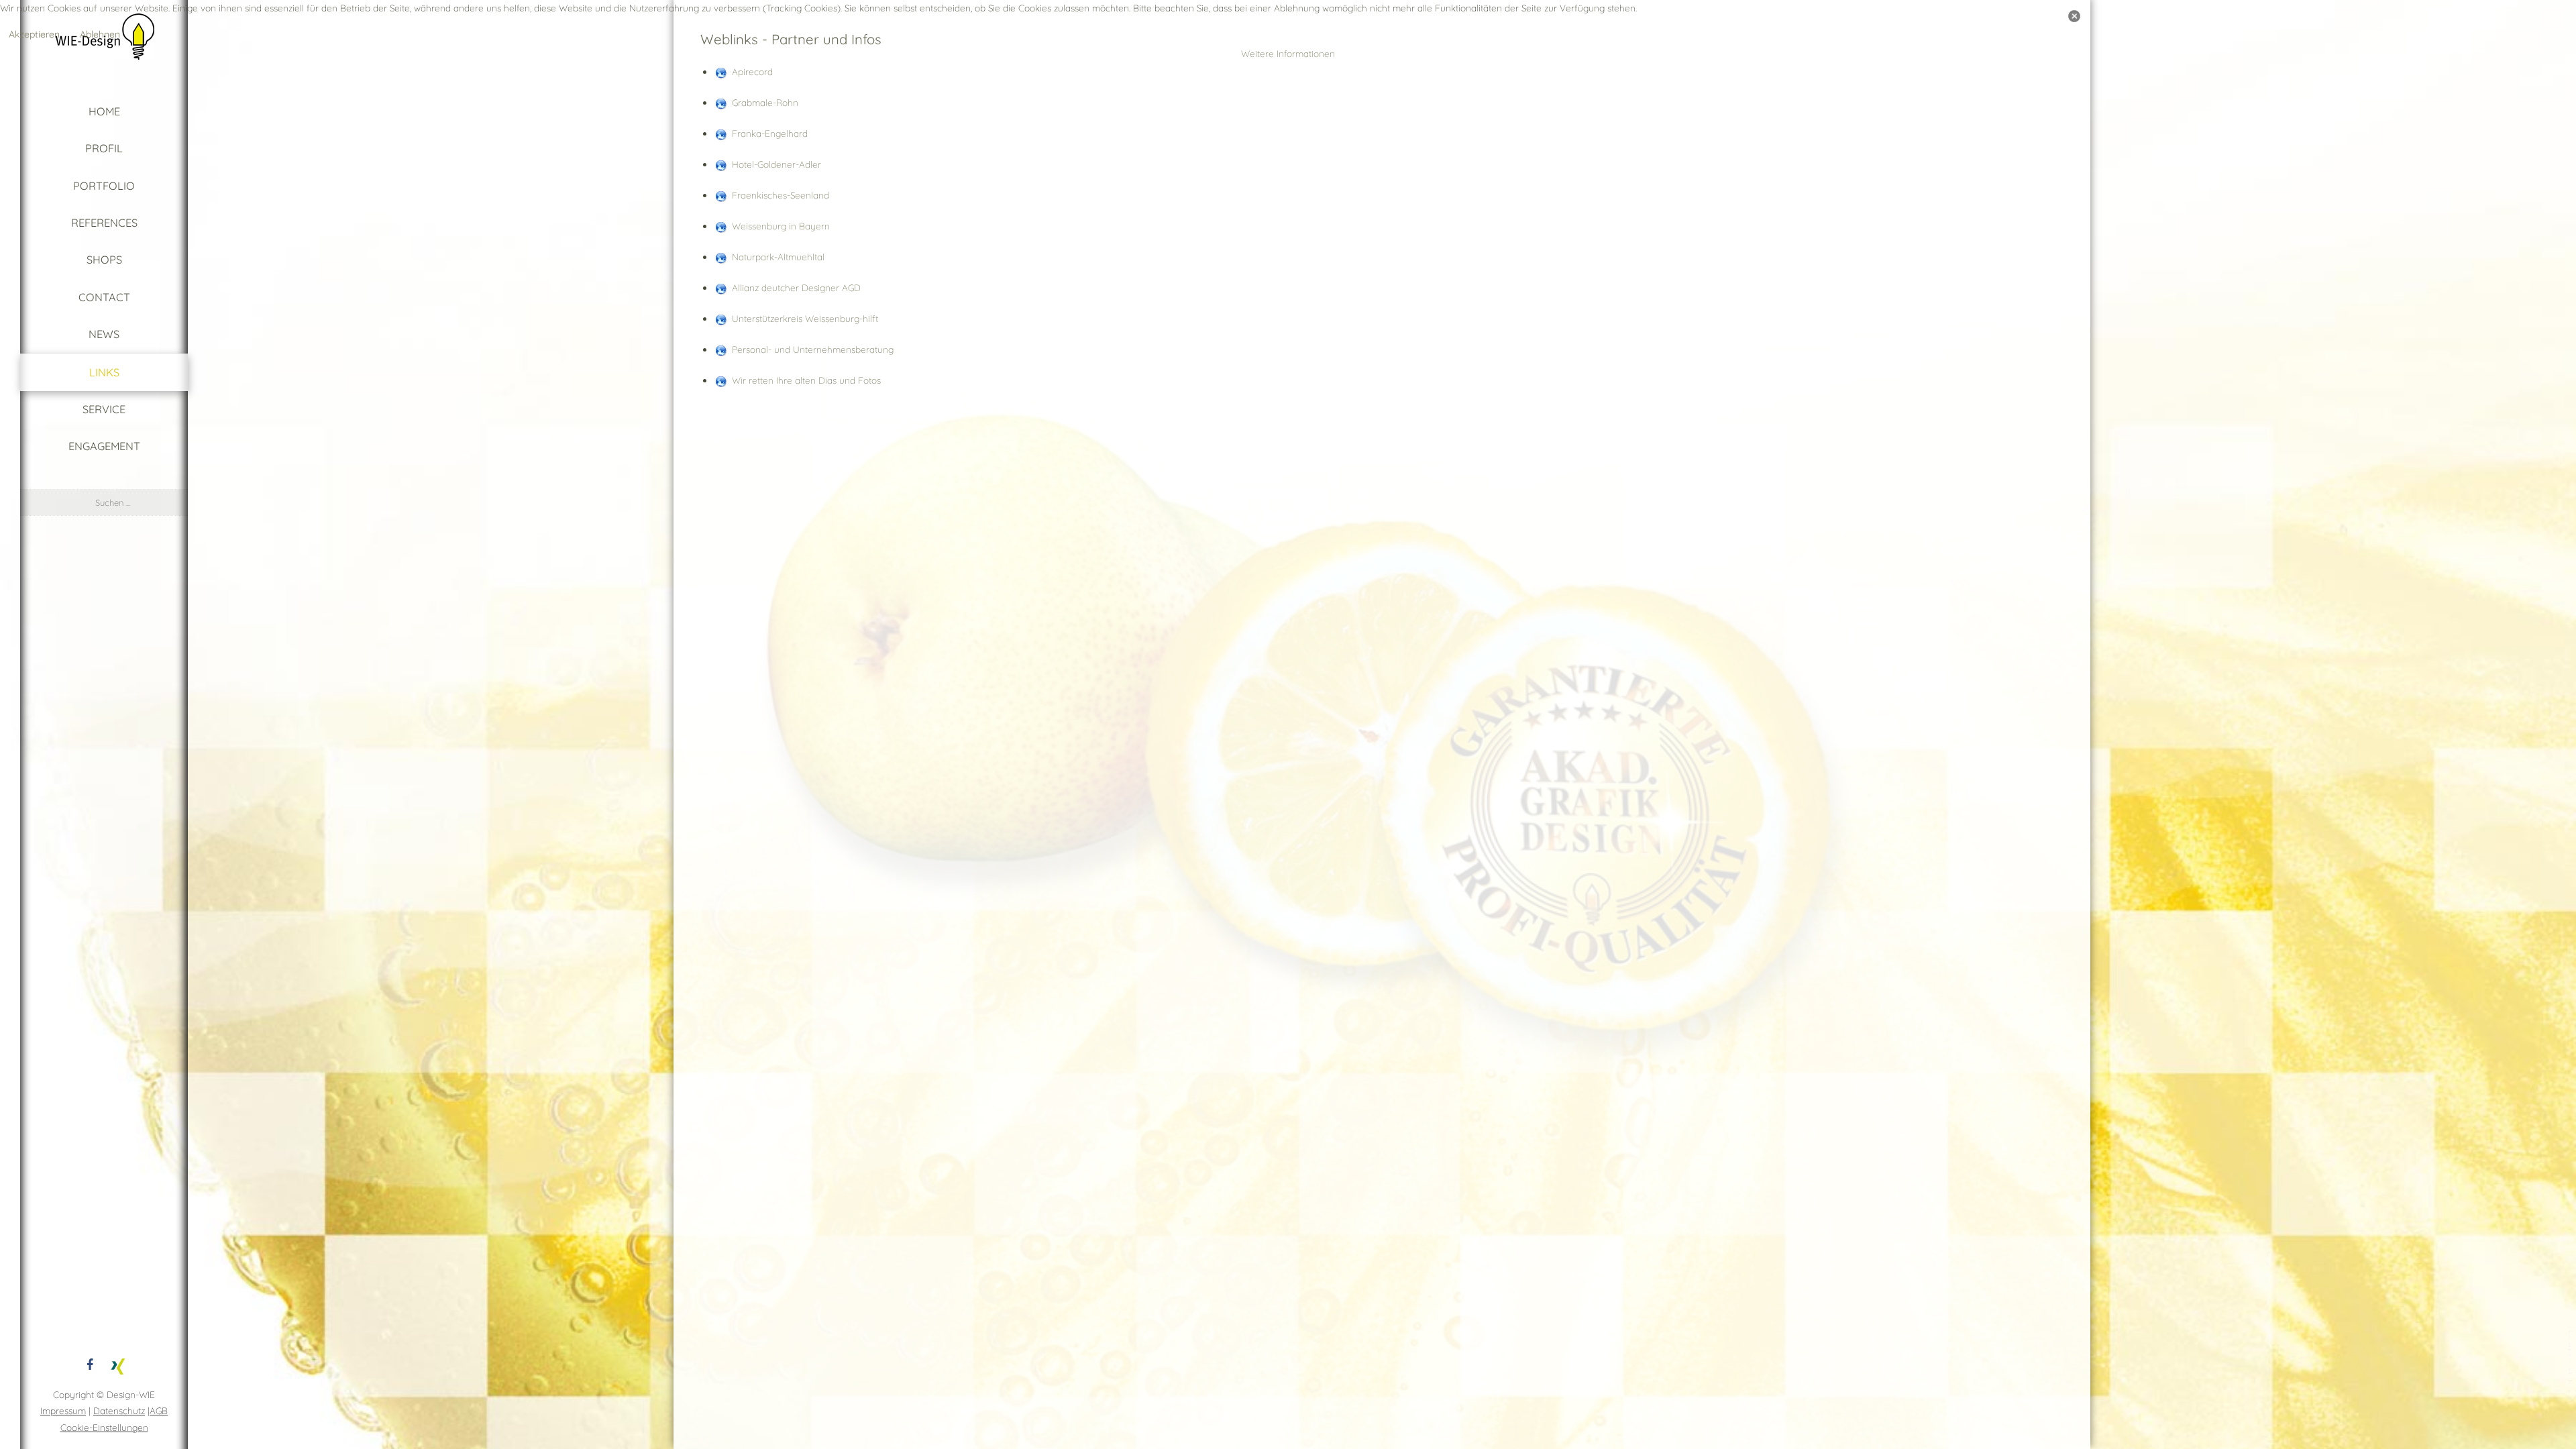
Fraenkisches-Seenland (781, 195)
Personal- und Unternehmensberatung (813, 349)
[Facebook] (90, 1364)
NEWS (104, 334)
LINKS (104, 372)
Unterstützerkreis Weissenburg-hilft (805, 318)
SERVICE (104, 409)
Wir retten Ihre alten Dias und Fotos (806, 380)
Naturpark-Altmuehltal (778, 257)
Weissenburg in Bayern (781, 226)
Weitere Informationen (1288, 53)
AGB (159, 1410)
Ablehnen (100, 34)
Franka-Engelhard (770, 133)
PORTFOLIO (104, 186)
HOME (104, 111)
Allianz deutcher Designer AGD (796, 287)
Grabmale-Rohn (765, 102)
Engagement (104, 446)
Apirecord (752, 71)
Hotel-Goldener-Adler (776, 164)
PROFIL (104, 148)
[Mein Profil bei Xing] (118, 1364)
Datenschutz (119, 1410)
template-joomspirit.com (2571, 1365)
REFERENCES (104, 223)
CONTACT (104, 297)
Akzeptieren (34, 34)
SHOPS (104, 260)
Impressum (63, 1410)
